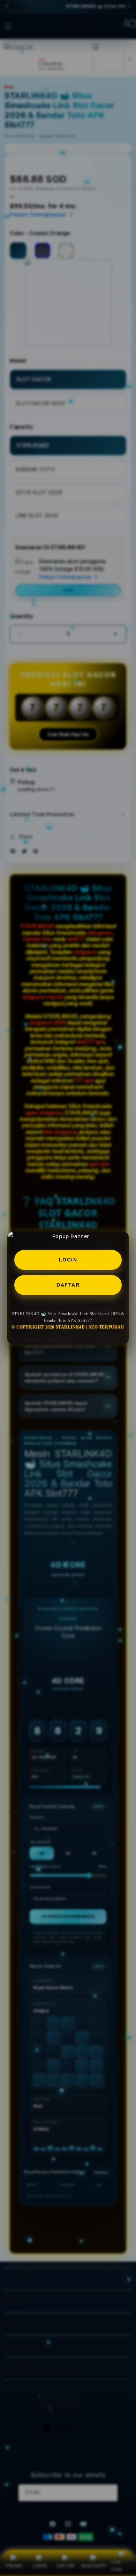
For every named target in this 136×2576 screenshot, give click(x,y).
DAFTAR (68, 1285)
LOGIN (68, 1260)
